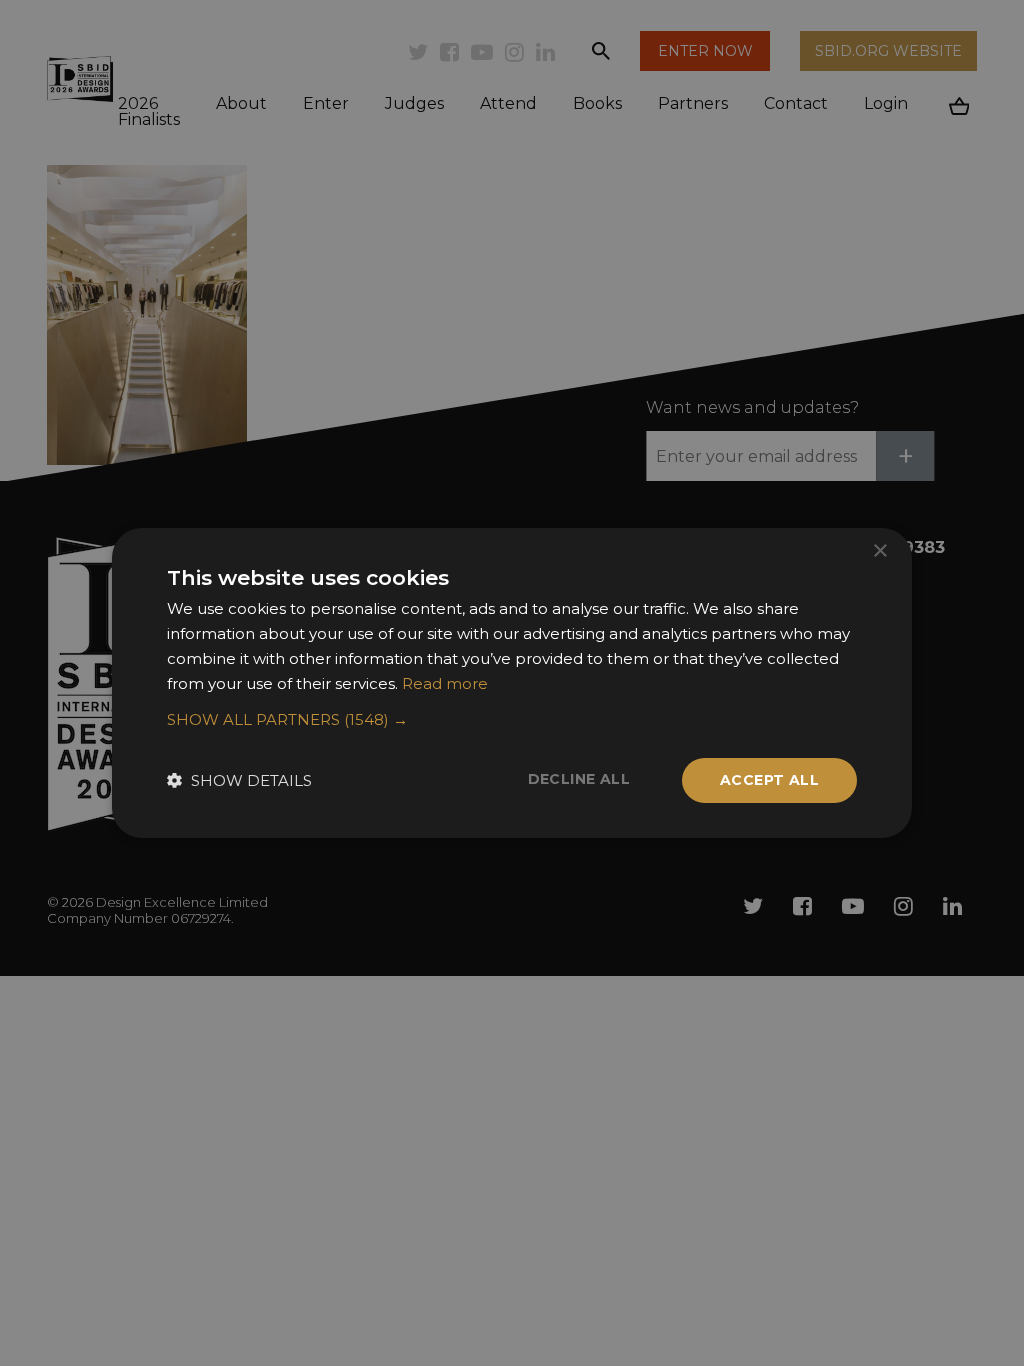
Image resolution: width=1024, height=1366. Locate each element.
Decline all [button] (579, 779)
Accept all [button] (769, 780)
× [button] (879, 551)
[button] (512, 720)
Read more (445, 683)
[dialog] (512, 683)
